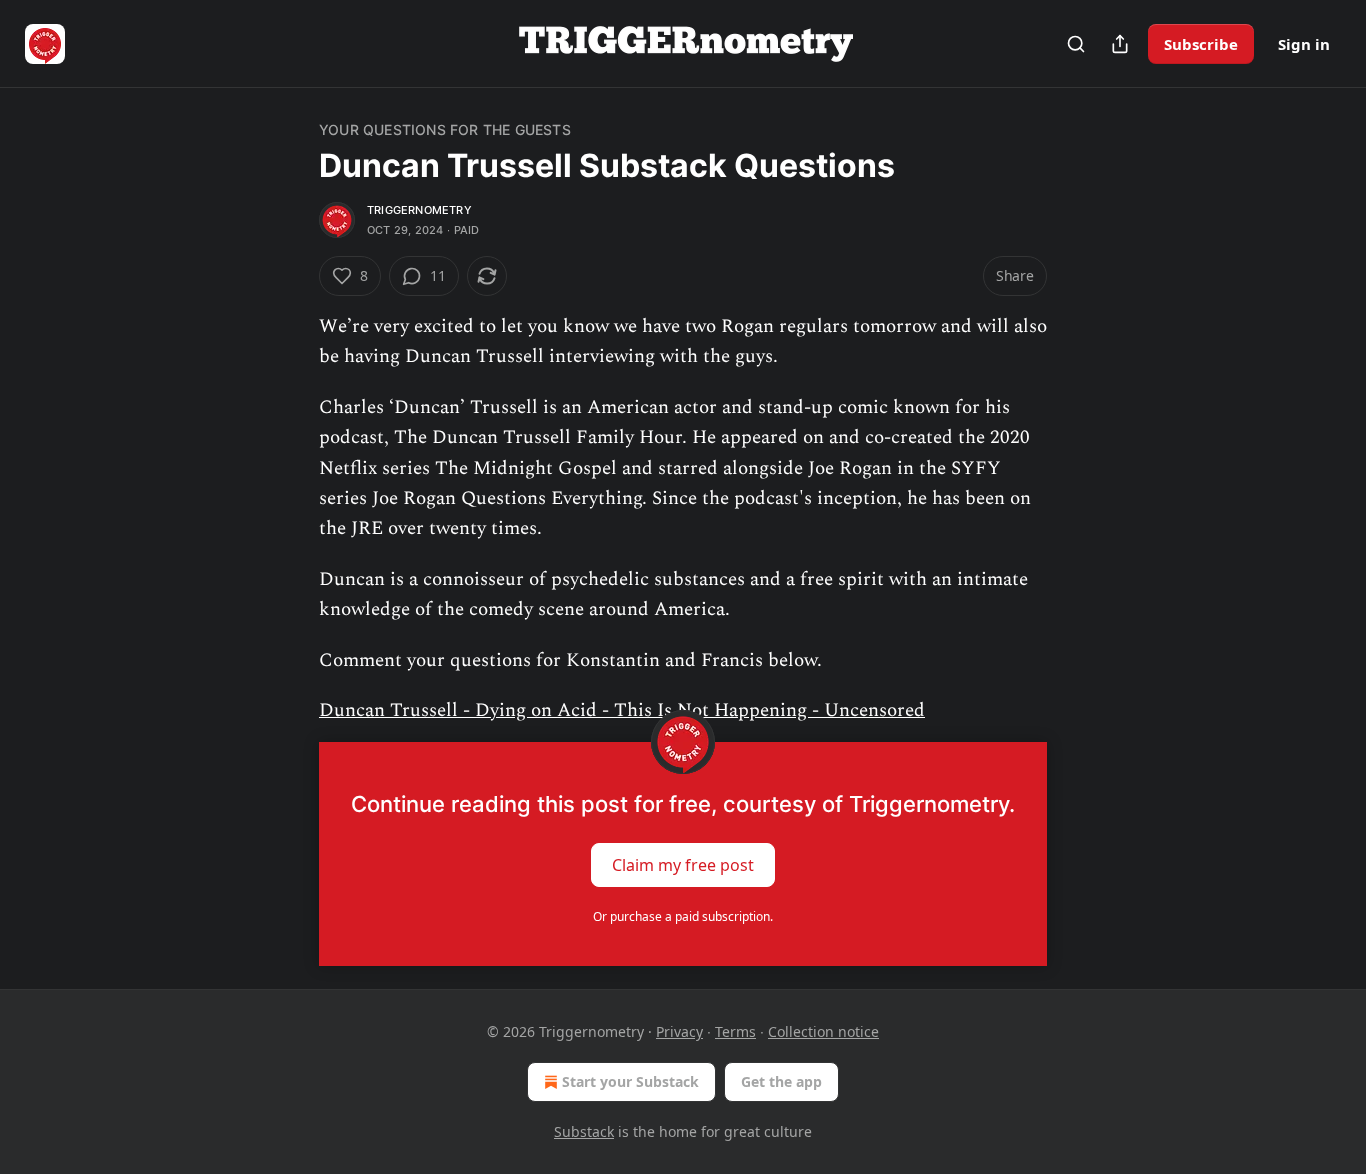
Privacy (679, 1031)
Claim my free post (683, 865)
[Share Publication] (1120, 44)
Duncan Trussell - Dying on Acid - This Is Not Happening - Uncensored (622, 710)
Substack (584, 1131)
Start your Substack (630, 1081)
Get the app (781, 1081)
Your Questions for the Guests (445, 129)
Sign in (1304, 44)
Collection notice (823, 1031)
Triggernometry (419, 210)
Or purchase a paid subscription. (683, 916)
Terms (735, 1031)
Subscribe (1201, 44)
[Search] (1076, 44)
